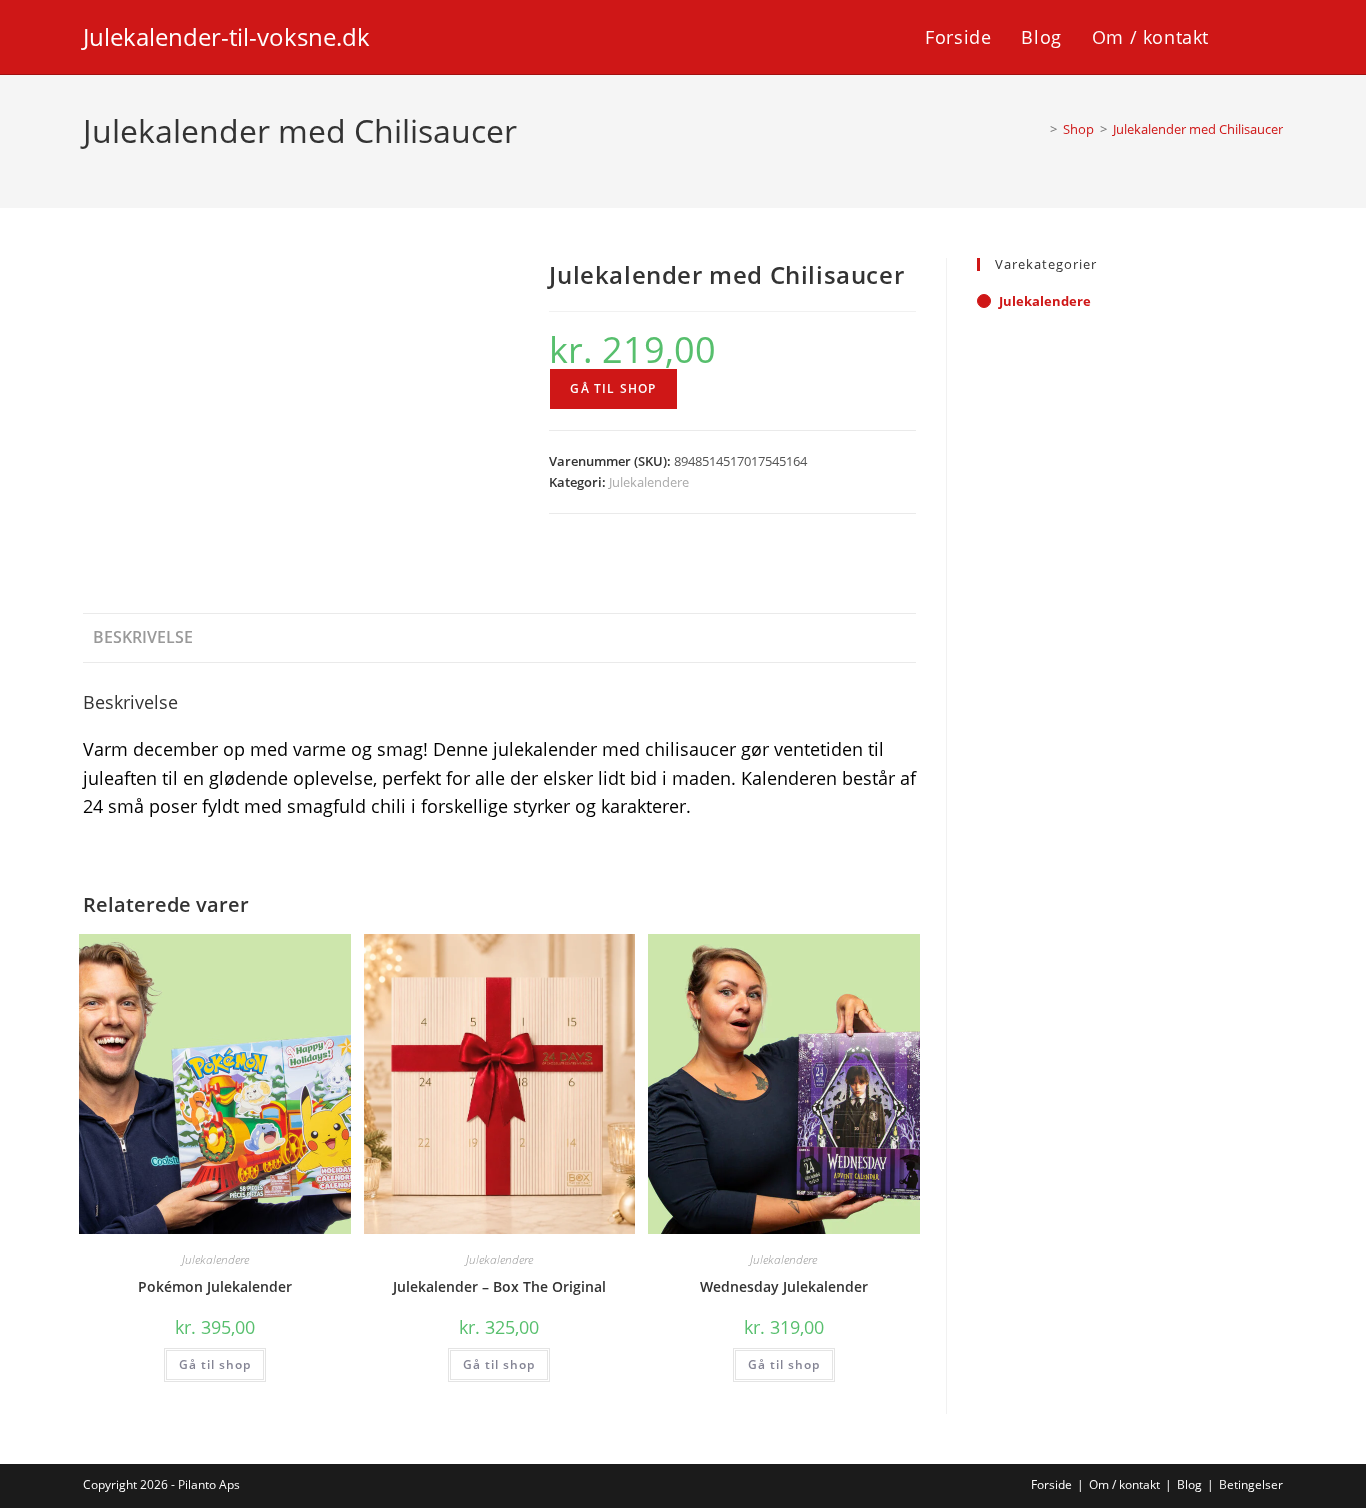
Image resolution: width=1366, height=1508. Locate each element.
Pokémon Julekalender (215, 1286)
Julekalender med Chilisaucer (1198, 129)
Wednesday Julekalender (784, 1286)
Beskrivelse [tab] (143, 637)
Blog (1189, 1484)
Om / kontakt (1124, 1484)
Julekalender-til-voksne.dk (226, 36)
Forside (1051, 1484)
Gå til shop (613, 388)
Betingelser (1251, 1484)
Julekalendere (649, 482)
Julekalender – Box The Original (499, 1286)
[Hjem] (1039, 129)
